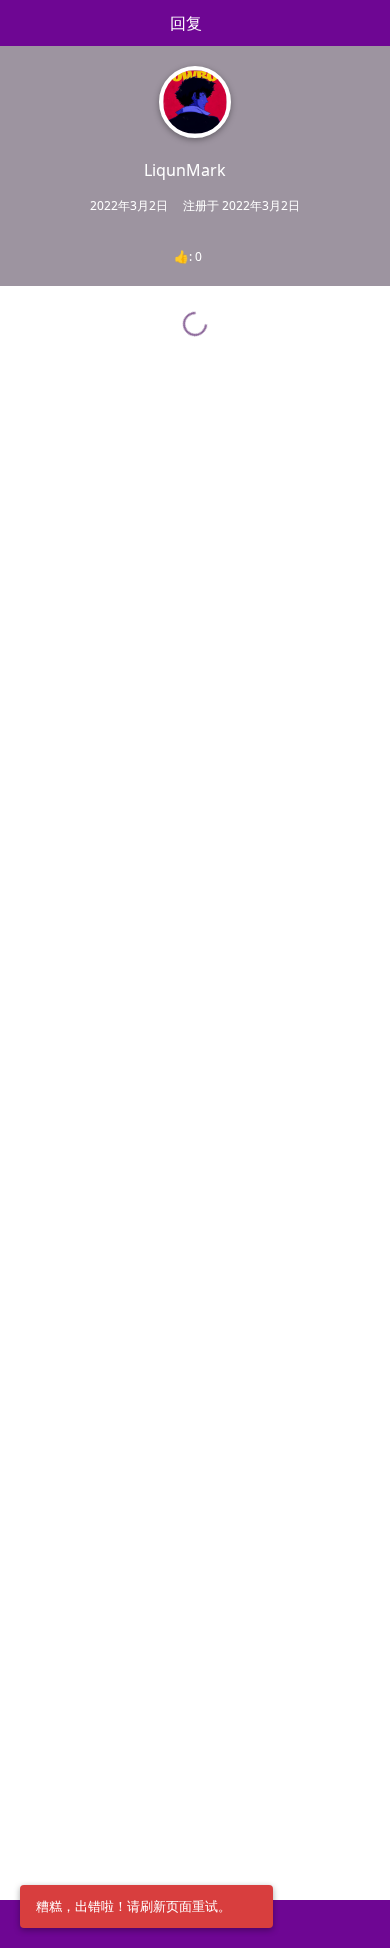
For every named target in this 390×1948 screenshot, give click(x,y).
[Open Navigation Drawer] (20, 23)
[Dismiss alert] (252, 1907)
